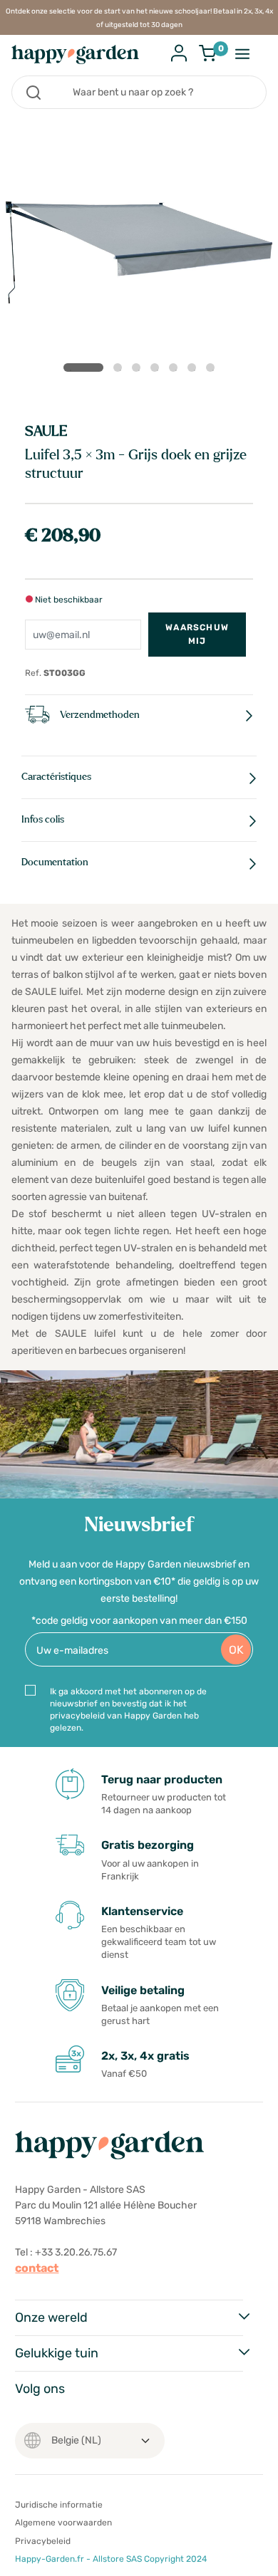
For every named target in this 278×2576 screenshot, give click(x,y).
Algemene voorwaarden (63, 2523)
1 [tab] (83, 367)
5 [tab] (176, 370)
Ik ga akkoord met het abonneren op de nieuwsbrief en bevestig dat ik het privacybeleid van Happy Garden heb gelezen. (128, 1710)
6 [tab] (195, 370)
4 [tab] (158, 370)
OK (236, 1650)
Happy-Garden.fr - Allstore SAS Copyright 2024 (111, 2559)
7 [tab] (213, 370)
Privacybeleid (43, 2541)
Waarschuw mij (197, 634)
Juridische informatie (59, 2505)
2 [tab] (120, 370)
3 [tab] (139, 370)
